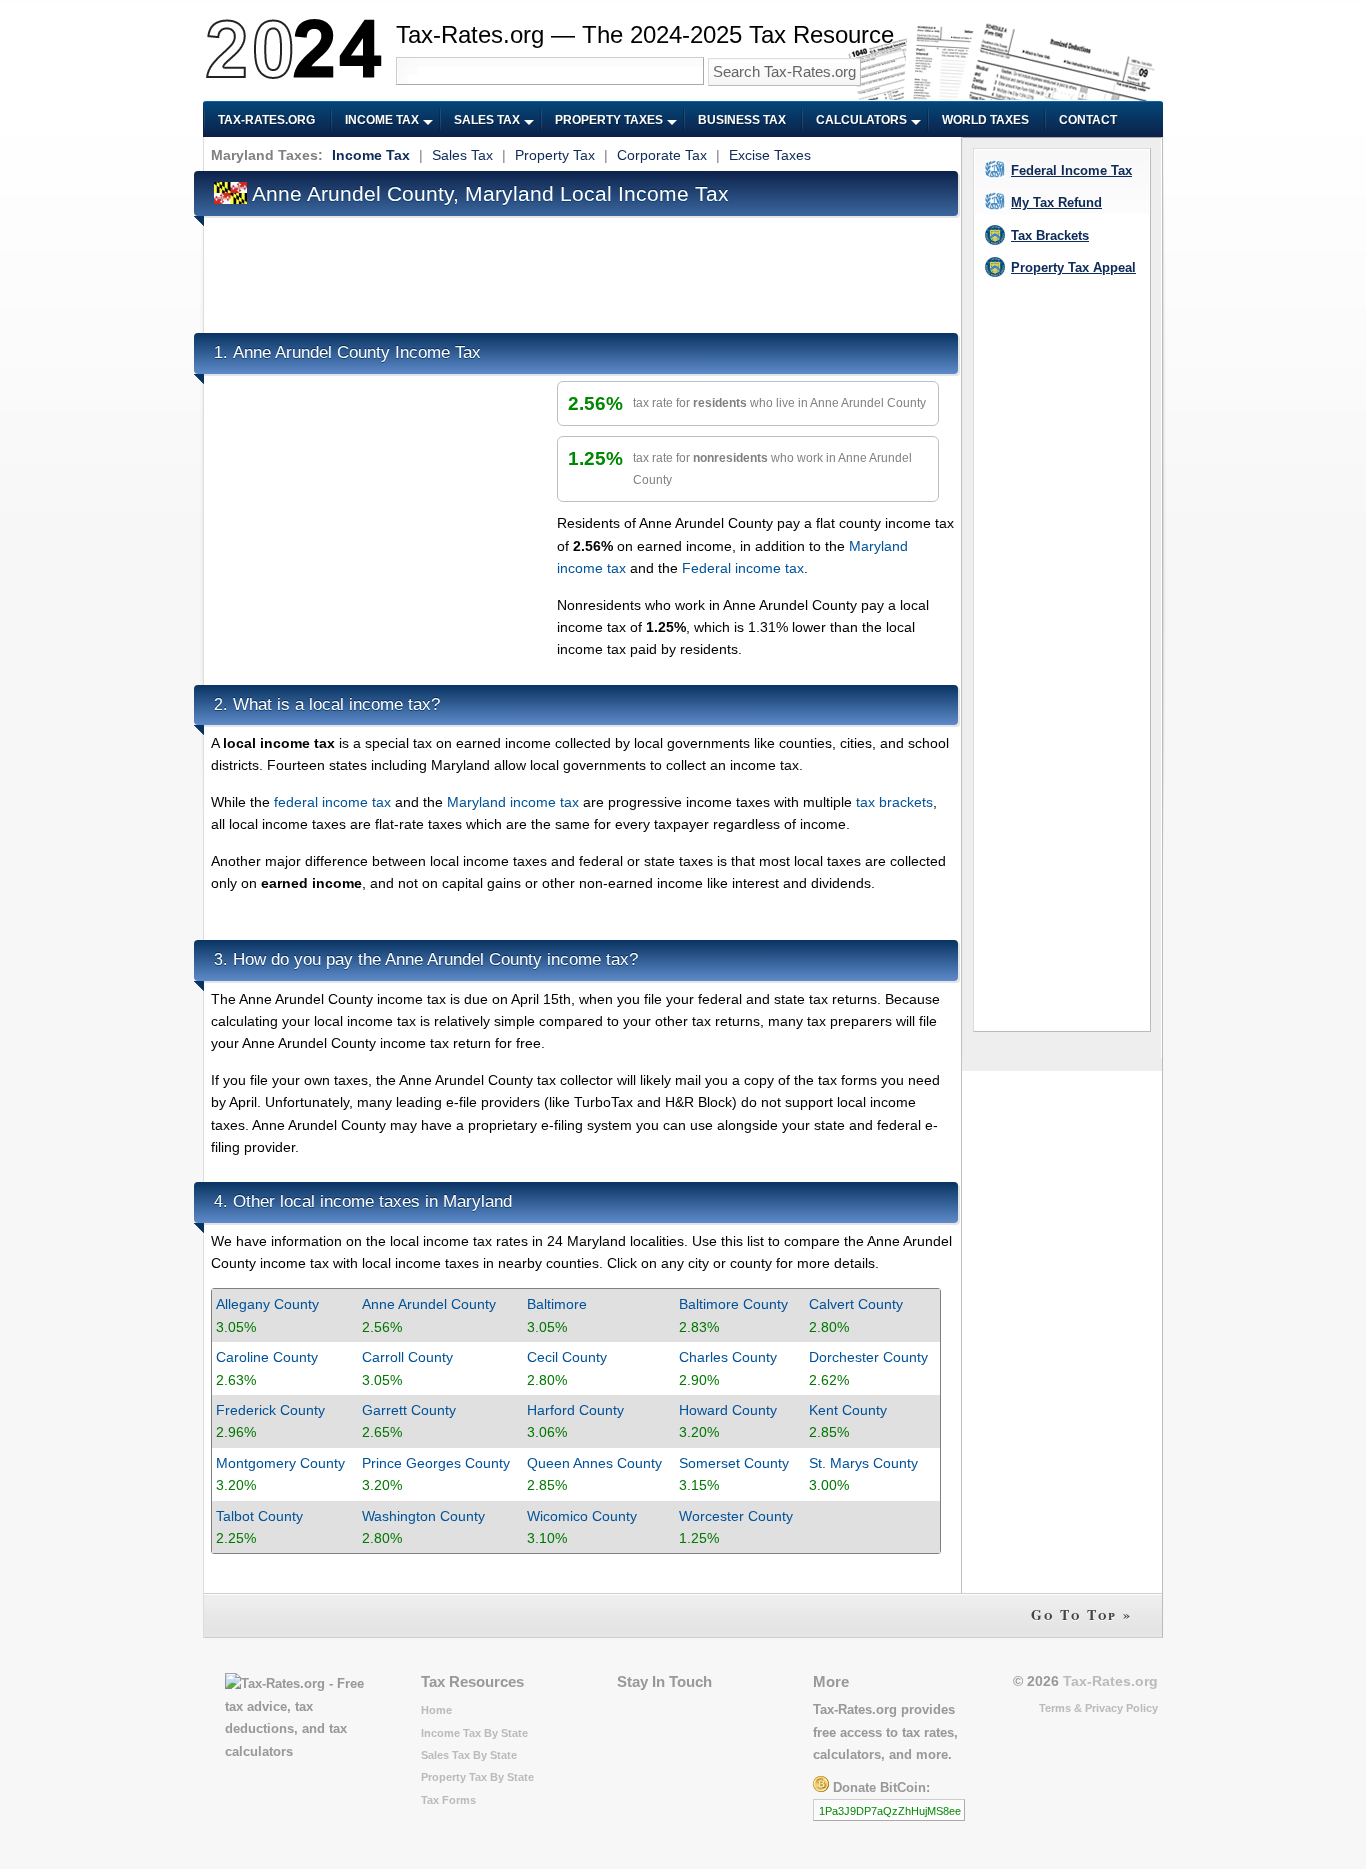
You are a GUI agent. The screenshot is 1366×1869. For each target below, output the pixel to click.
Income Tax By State (474, 1733)
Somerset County (734, 1463)
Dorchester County (868, 1357)
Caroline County (267, 1357)
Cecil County (567, 1357)
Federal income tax (743, 568)
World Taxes (985, 120)
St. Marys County (863, 1463)
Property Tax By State (477, 1777)
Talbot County (259, 1516)
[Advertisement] (575, 268)
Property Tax (555, 155)
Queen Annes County (594, 1463)
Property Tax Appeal (1073, 267)
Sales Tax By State (469, 1755)
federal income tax (332, 802)
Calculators (861, 120)
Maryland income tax (513, 802)
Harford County (575, 1410)
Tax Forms (448, 1800)
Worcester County (736, 1516)
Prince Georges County (436, 1463)
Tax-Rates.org (266, 120)
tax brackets (894, 802)
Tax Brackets (1050, 235)
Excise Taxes (770, 155)
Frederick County (270, 1410)
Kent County (848, 1410)
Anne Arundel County (429, 1304)
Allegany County (267, 1304)
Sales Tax (487, 120)
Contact (1088, 120)
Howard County (728, 1410)
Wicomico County (582, 1516)
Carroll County (407, 1357)
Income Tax (382, 120)
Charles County (728, 1357)
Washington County (423, 1516)
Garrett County (409, 1410)
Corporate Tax (662, 155)
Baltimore (557, 1304)
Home (436, 1710)
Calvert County (856, 1304)
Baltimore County (733, 1304)
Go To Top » (1081, 1614)
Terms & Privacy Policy (1098, 1708)
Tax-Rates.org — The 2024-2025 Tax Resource (645, 34)
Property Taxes (609, 120)
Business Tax (742, 120)
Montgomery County (280, 1463)
